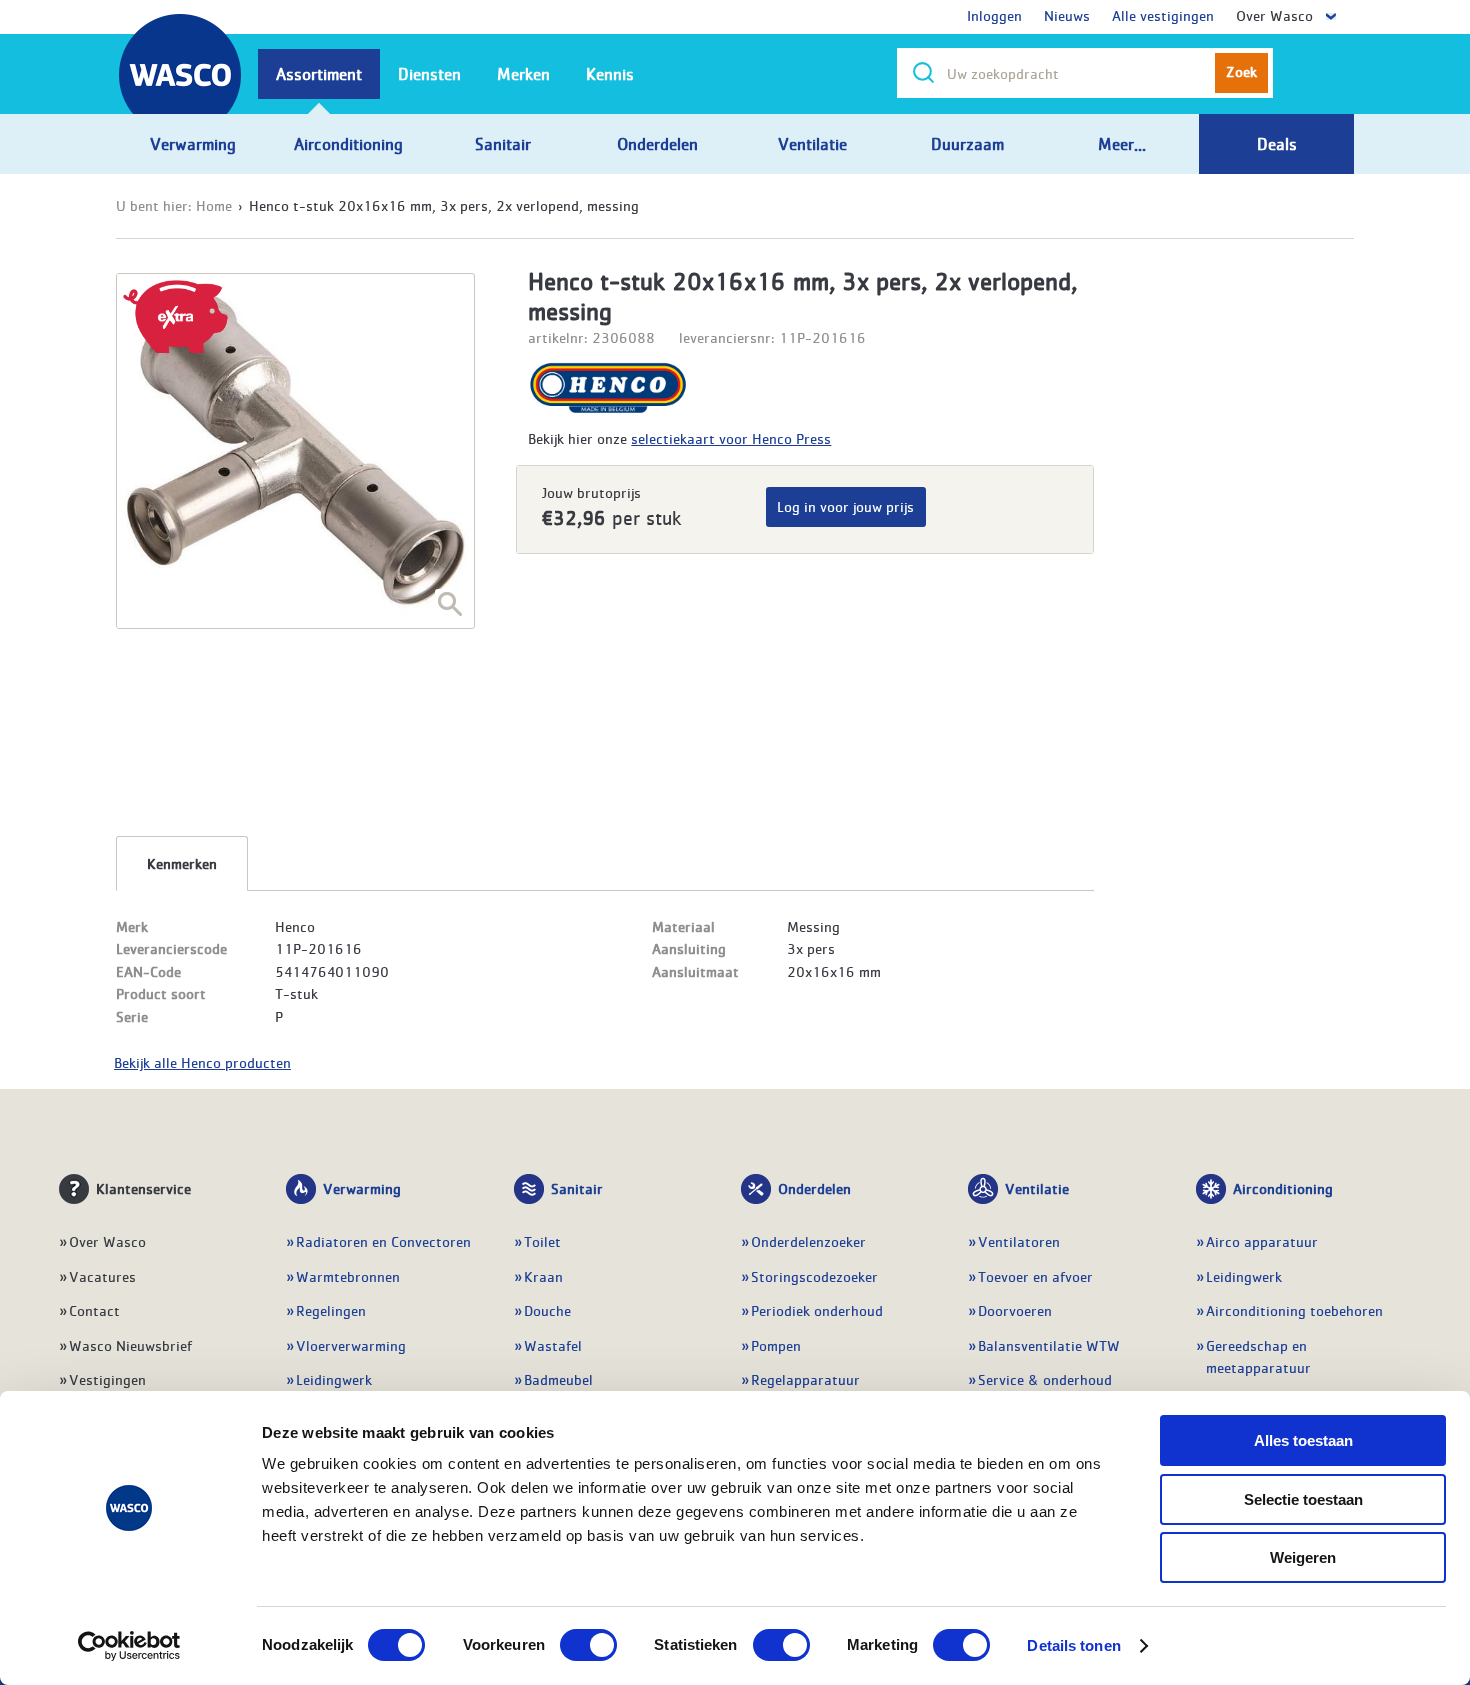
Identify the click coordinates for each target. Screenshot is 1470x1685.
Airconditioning (1283, 1188)
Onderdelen (814, 1188)
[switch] (588, 1645)
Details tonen (1073, 1645)
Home (214, 205)
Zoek (1241, 71)
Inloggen (994, 15)
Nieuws (1067, 15)
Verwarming (362, 1188)
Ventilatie (1037, 1188)
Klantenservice (143, 1188)
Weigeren (1303, 1557)
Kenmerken (182, 863)
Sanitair (577, 1188)
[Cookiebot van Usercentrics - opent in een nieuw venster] (129, 1646)
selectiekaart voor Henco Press (731, 438)
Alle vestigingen (1163, 15)
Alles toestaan (1303, 1440)
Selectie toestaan (1303, 1499)
